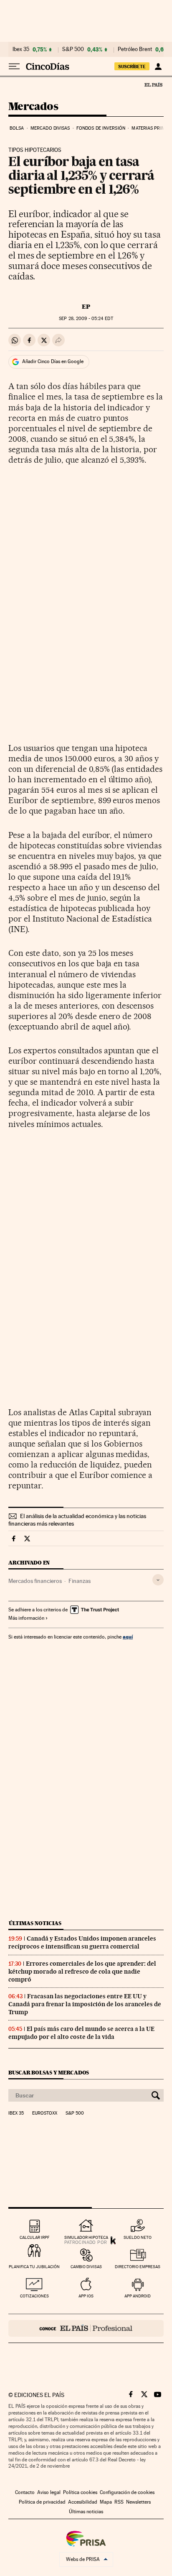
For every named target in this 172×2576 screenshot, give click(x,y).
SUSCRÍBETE (132, 67)
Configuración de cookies (127, 2492)
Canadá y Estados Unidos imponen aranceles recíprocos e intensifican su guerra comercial (82, 1942)
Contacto (25, 2492)
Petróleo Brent (135, 49)
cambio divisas (86, 2267)
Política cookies (80, 2492)
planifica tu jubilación (34, 2267)
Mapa (106, 2502)
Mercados (33, 107)
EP (86, 307)
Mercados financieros (35, 1581)
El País (153, 85)
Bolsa (17, 128)
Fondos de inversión (101, 128)
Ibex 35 (21, 49)
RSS (119, 2502)
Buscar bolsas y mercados (49, 2073)
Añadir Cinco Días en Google (53, 361)
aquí (128, 1637)
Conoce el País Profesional (86, 2328)
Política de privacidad (42, 2502)
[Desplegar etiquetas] (158, 1580)
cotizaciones (34, 2296)
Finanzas (80, 1581)
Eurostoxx (45, 2113)
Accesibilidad (83, 2502)
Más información (26, 1618)
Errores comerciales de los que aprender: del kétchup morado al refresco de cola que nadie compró (82, 1972)
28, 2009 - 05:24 (86, 319)
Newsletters (138, 2502)
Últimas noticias (35, 1923)
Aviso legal (49, 2492)
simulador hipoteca (86, 2237)
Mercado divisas (50, 128)
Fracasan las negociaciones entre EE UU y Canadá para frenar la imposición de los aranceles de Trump (85, 2004)
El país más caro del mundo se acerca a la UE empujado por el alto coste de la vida (81, 2033)
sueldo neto (138, 2237)
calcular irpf (34, 2237)
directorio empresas (138, 2267)
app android (138, 2296)
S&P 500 (73, 49)
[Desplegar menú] (14, 67)
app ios (86, 2296)
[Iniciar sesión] (158, 67)
